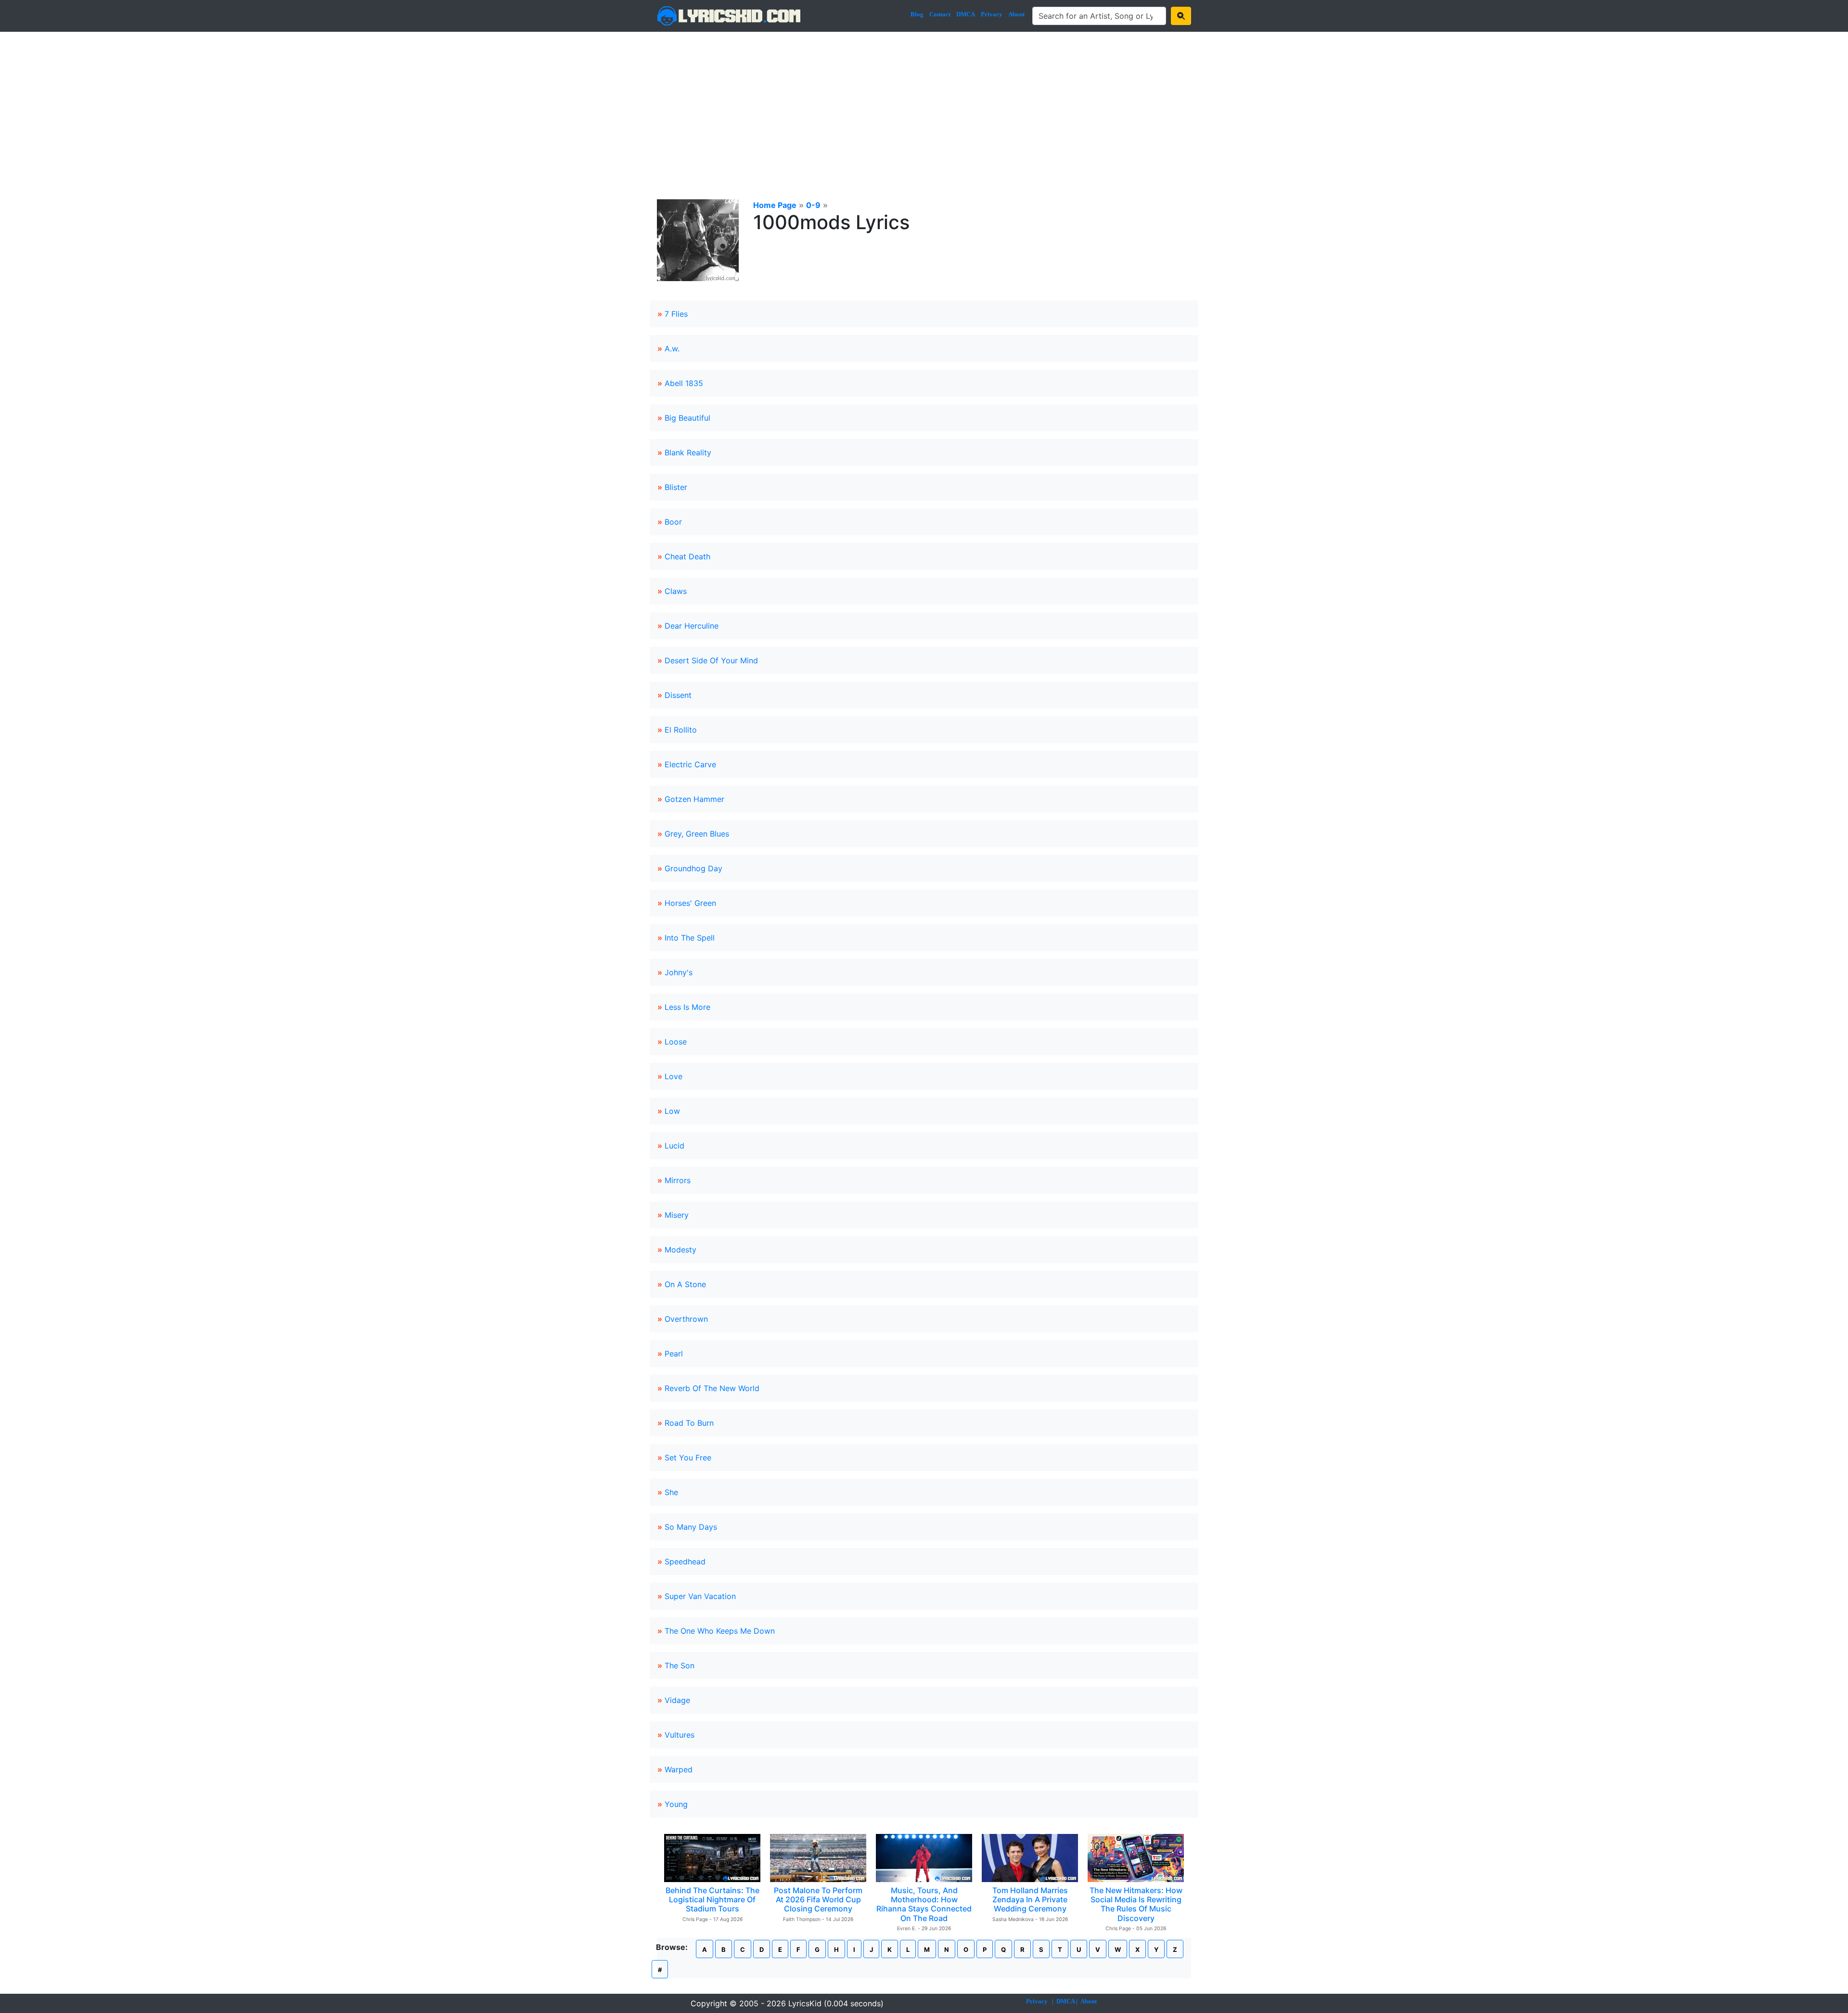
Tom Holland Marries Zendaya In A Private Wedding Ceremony (1030, 1899)
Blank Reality (688, 452)
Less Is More (687, 1007)
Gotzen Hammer (694, 799)
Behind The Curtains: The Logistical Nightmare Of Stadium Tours (712, 1899)
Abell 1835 (684, 383)
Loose (676, 1042)
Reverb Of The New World (712, 1388)
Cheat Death (687, 556)
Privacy (992, 14)
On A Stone (685, 1284)
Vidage (677, 1700)
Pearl (674, 1354)
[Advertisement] (924, 104)
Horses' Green (690, 903)
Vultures (680, 1735)
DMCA (966, 14)
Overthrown (686, 1319)
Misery (677, 1215)
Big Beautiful (687, 418)
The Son (680, 1665)
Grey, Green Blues (697, 834)
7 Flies (676, 314)
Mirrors (678, 1180)
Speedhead (685, 1561)
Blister (676, 487)
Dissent (678, 695)
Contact (940, 14)
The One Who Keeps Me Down (720, 1631)
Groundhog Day (693, 868)
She (671, 1492)
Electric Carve (690, 764)
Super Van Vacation (700, 1596)
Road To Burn (689, 1423)
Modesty (680, 1250)
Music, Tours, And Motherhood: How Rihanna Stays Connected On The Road (924, 1904)
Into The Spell (690, 938)
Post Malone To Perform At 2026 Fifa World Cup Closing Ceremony (818, 1899)
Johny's (679, 972)
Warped (679, 1769)
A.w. (672, 348)
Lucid (674, 1146)
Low (672, 1111)
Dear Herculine (692, 626)
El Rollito (681, 730)
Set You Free (688, 1458)
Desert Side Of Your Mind (711, 660)
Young (676, 1804)
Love (674, 1076)
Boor (673, 522)
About (1016, 14)
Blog (917, 14)
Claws (676, 591)
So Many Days (691, 1527)
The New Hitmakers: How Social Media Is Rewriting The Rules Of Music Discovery (1136, 1904)
